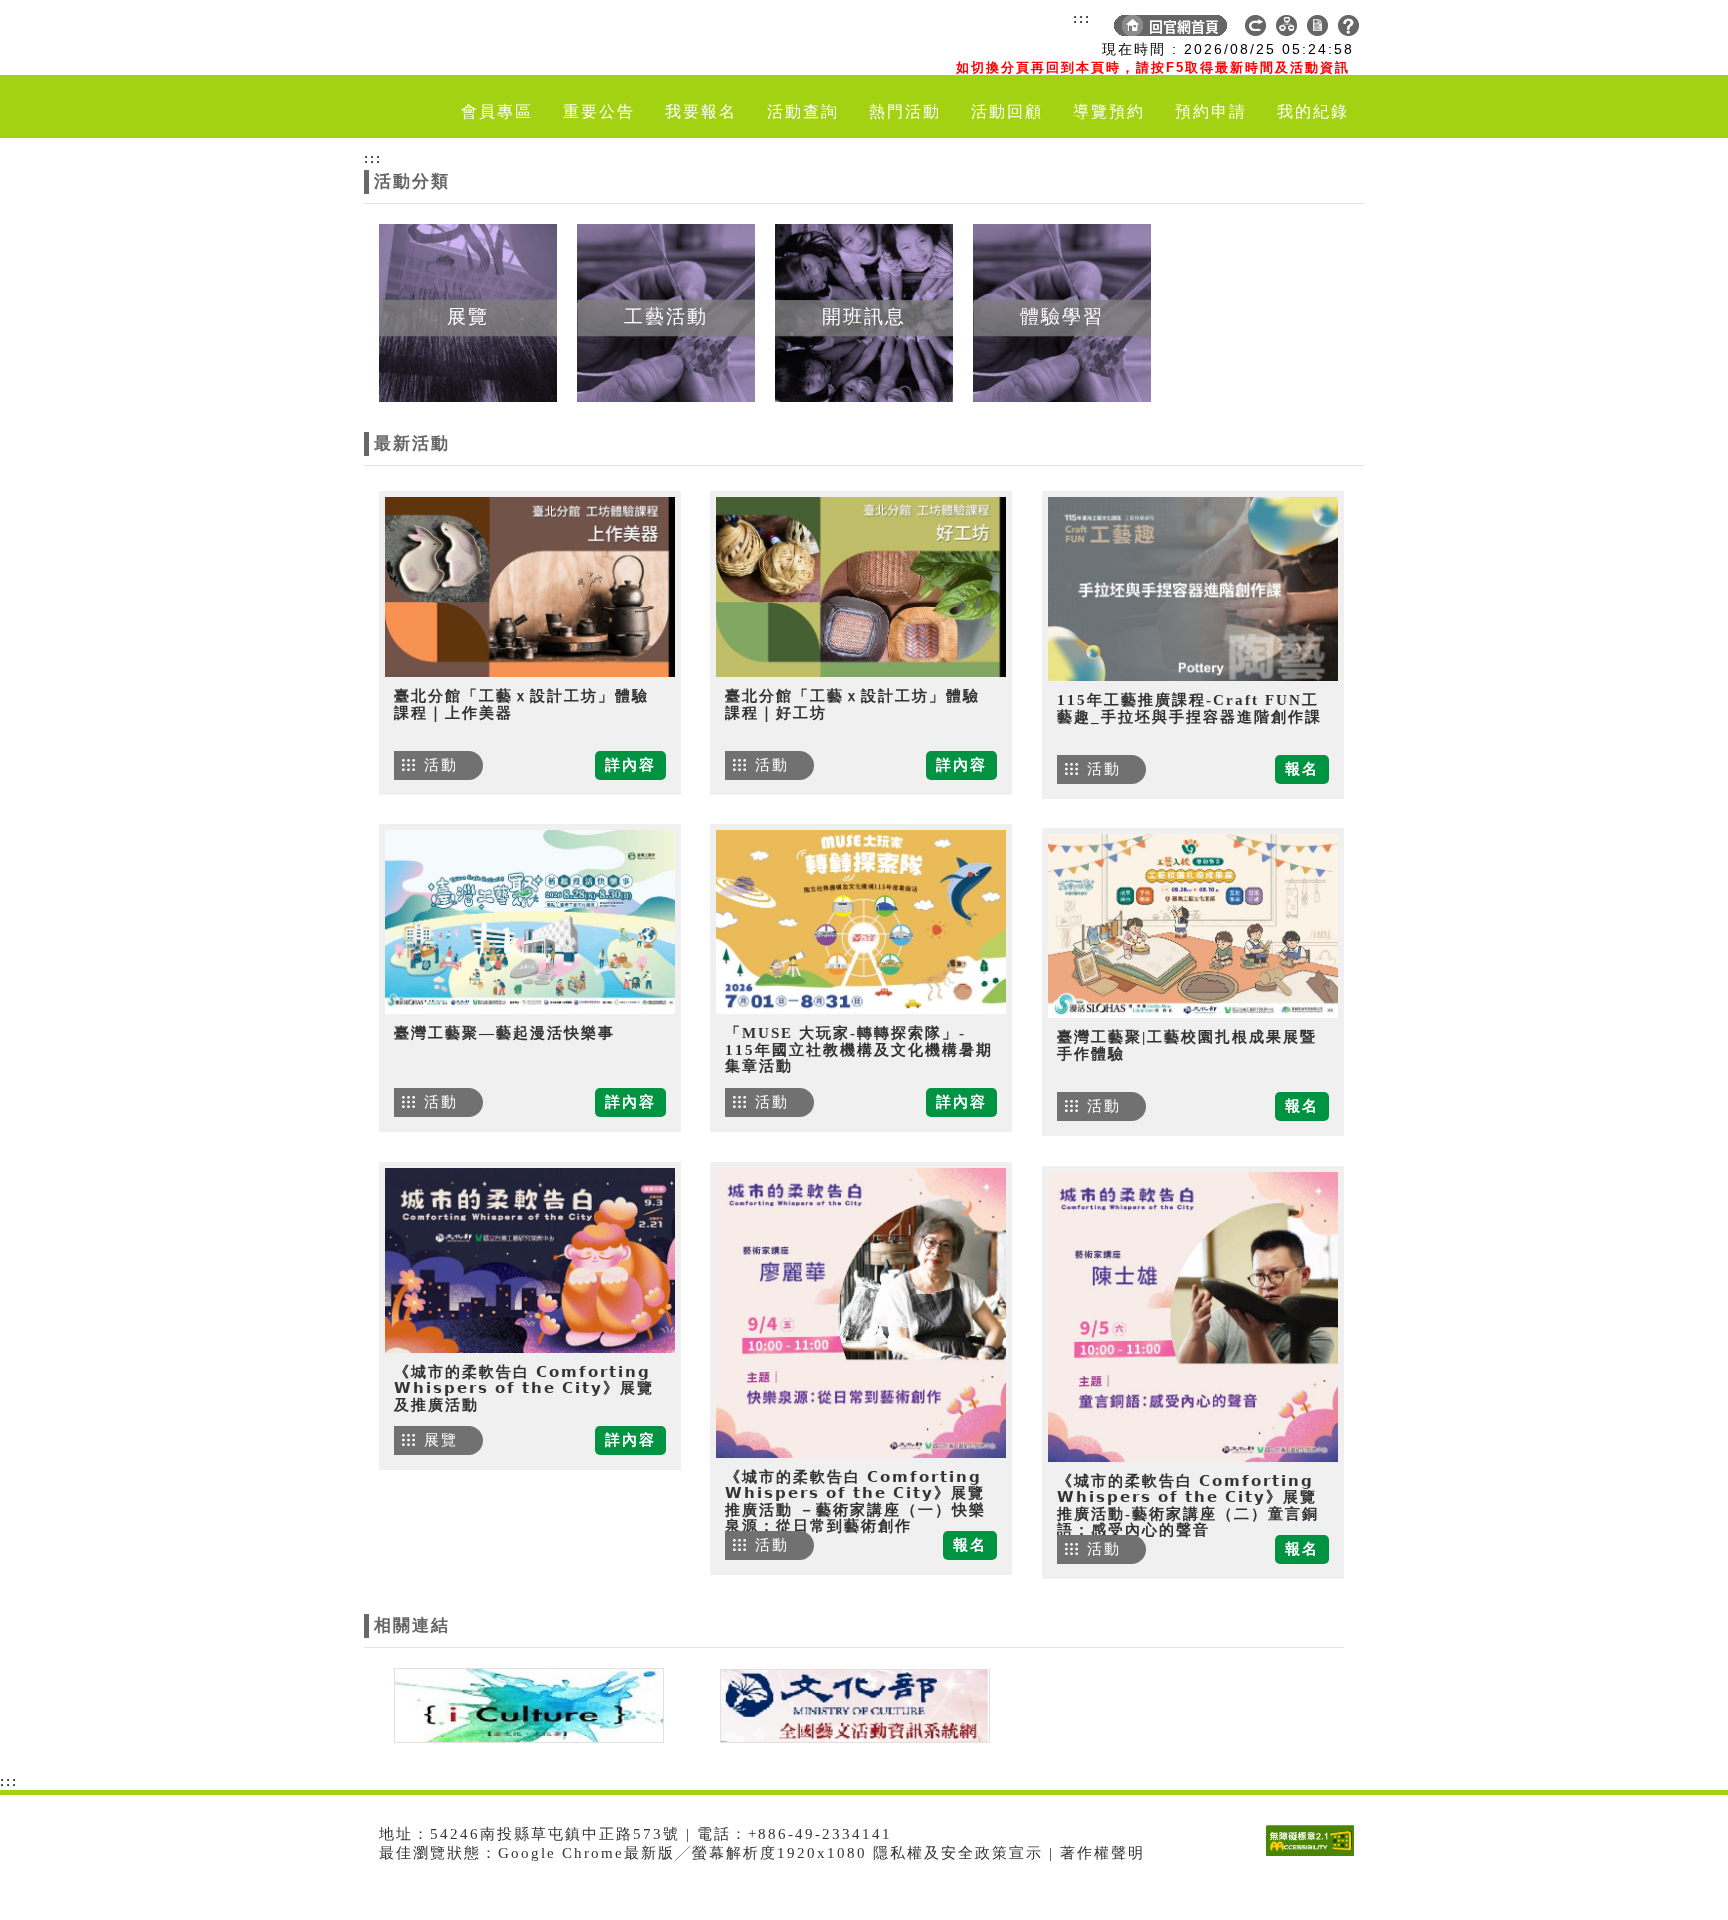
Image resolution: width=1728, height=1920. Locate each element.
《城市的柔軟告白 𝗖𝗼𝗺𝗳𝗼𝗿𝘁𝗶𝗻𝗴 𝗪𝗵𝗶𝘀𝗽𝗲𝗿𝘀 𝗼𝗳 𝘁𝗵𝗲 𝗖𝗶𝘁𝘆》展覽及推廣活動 (524, 1388)
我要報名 (701, 111)
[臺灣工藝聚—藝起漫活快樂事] (530, 922)
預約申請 (1211, 111)
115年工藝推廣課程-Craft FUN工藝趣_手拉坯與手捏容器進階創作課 (1189, 708)
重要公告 (599, 111)
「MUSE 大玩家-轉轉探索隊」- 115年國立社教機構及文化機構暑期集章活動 (859, 1049)
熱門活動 (905, 111)
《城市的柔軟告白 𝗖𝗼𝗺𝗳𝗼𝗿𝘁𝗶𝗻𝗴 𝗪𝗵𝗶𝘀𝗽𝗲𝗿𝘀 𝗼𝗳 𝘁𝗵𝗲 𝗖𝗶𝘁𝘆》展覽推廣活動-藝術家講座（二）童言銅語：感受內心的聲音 (1188, 1506)
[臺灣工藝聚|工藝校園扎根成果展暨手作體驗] (1193, 926)
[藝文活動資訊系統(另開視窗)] (850, 1704)
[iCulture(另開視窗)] (527, 1704)
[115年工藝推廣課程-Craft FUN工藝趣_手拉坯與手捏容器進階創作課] (1193, 589)
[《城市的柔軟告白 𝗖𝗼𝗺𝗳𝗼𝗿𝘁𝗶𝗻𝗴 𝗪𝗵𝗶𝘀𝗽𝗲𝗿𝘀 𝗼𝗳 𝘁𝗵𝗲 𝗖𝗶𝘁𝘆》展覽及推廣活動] (530, 1260)
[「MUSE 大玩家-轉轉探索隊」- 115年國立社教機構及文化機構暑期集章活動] (861, 922)
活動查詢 (803, 111)
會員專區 (497, 111)
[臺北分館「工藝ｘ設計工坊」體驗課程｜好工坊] (861, 587)
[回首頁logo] (479, 38)
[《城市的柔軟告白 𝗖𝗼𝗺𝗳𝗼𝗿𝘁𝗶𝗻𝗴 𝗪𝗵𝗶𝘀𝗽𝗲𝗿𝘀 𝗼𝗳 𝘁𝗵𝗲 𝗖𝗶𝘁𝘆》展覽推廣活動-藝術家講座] (1193, 1317)
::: (1082, 18)
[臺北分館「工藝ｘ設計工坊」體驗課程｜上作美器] (530, 587)
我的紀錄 (1313, 111)
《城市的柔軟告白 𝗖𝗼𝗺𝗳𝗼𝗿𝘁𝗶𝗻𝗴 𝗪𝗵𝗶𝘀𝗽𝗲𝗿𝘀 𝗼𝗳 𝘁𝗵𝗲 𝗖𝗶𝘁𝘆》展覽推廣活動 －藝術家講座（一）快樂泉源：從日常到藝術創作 (855, 1502)
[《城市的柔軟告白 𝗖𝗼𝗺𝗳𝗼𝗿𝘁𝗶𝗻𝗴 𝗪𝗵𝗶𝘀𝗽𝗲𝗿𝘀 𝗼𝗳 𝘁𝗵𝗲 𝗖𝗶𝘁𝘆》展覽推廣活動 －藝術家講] (861, 1313)
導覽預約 (1109, 111)
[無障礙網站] (1315, 1855)
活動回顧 (1007, 111)
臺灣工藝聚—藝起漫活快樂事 (504, 1033)
